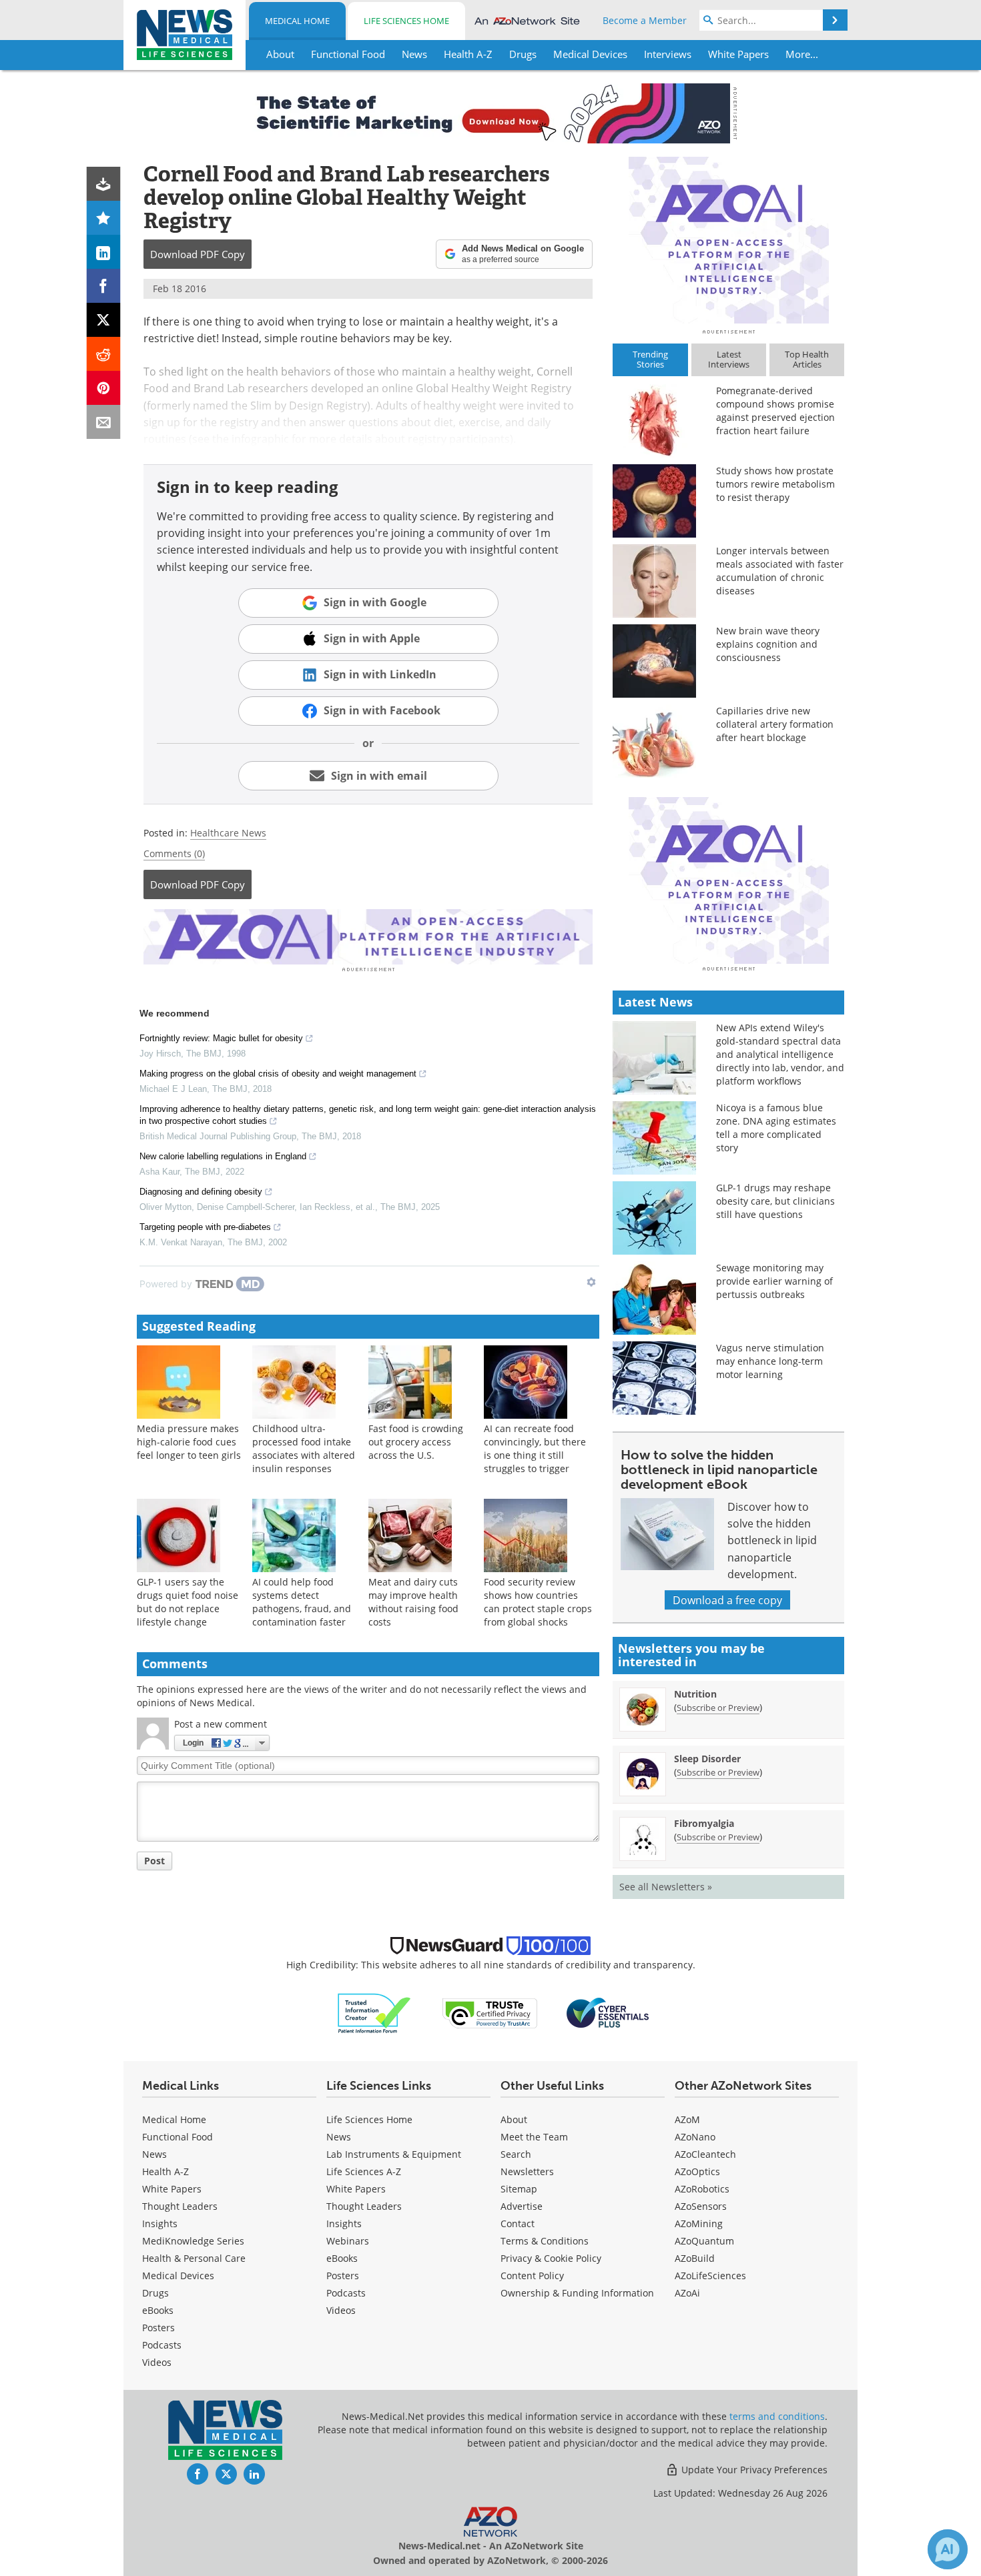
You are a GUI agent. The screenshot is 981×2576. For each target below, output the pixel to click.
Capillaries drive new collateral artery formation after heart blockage (775, 724)
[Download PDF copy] (104, 184)
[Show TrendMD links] (591, 1282)
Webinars (348, 2241)
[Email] (104, 422)
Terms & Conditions (545, 2241)
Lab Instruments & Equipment (394, 2154)
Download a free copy (727, 1600)
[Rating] (104, 218)
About (514, 2119)
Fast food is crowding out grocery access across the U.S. (416, 1442)
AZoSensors (701, 2206)
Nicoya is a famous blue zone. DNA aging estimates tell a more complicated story (776, 1128)
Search (516, 2154)
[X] (104, 320)
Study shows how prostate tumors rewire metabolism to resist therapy (775, 484)
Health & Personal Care (194, 2258)
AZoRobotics (702, 2189)
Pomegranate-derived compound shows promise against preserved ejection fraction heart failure (775, 411)
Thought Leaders (180, 2206)
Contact (518, 2223)
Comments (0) (174, 853)
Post (154, 1861)
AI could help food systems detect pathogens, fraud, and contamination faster (302, 1602)
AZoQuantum (704, 2241)
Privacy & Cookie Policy (551, 2258)
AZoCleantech (705, 2154)
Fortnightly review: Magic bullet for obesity (221, 1038)
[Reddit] (104, 354)
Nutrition (695, 1694)
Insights (160, 2223)
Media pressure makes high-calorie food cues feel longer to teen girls (189, 1442)
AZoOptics (697, 2171)
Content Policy (532, 2276)
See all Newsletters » (666, 1887)
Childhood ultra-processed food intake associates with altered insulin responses (304, 1448)
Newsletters (527, 2171)
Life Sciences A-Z (364, 2171)
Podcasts (162, 2345)
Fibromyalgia (704, 1823)
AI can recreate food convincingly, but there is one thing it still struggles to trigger (535, 1448)
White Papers (172, 2189)
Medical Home (297, 21)
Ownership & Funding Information (577, 2293)
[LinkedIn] (104, 252)
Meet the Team (534, 2137)
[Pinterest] (104, 388)
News (154, 2154)
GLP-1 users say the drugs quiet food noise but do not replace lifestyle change (188, 1602)
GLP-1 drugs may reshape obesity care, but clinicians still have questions (775, 1201)
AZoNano (695, 2137)
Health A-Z (166, 2171)
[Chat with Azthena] (948, 2549)
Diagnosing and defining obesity (201, 1192)
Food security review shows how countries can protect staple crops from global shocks (538, 1602)
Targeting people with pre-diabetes (205, 1227)
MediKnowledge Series (193, 2241)
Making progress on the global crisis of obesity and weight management (278, 1074)
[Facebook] (104, 286)
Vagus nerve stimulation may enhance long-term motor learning (770, 1361)
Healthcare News (228, 833)
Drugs (155, 2293)
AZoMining (699, 2223)
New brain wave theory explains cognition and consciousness (768, 644)
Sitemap (519, 2189)
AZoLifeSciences (710, 2276)
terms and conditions (777, 2416)
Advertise (522, 2206)
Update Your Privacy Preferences (753, 2470)
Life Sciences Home (406, 21)
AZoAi (687, 2293)
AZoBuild (695, 2258)
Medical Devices (178, 2276)
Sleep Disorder (707, 1759)
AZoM (687, 2119)
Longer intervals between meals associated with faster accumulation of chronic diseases (780, 571)
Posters (158, 2328)
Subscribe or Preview (718, 1708)
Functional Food (178, 2137)
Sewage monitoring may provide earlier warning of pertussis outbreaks (774, 1281)
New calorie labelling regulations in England (223, 1156)
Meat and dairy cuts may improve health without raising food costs (413, 1602)
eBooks (158, 2310)
